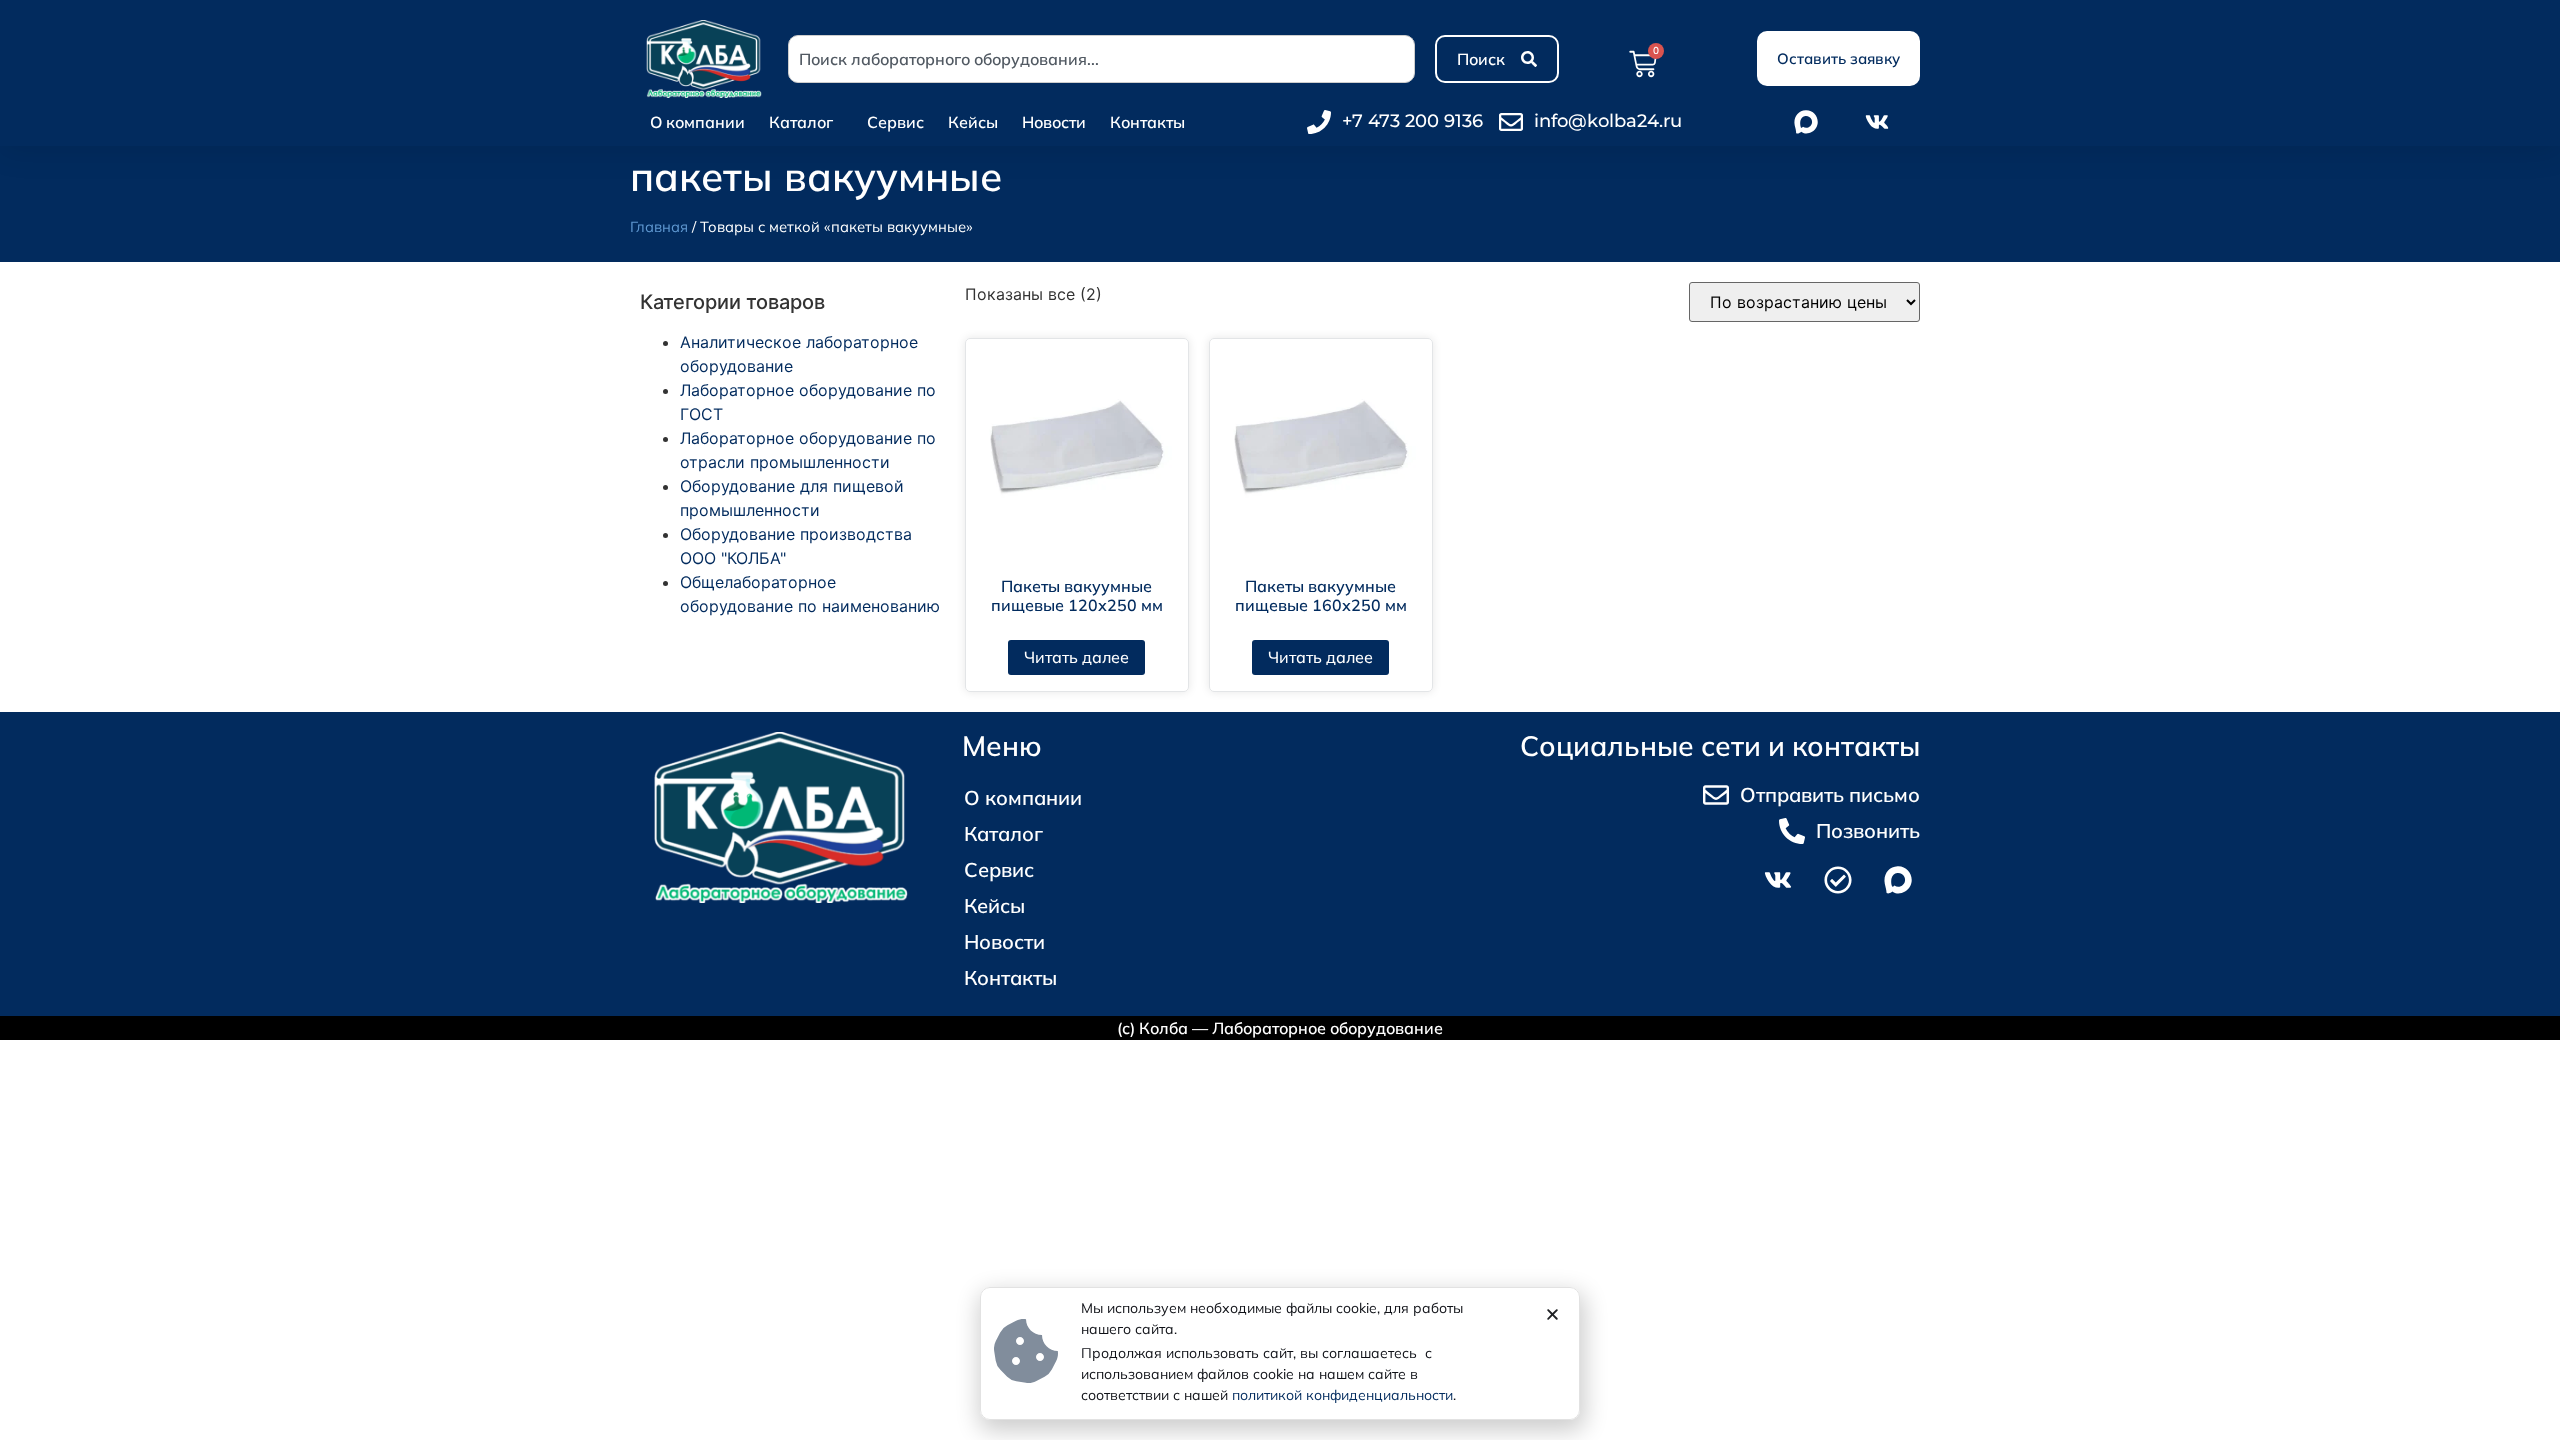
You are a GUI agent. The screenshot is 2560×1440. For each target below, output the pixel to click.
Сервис (895, 122)
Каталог (801, 122)
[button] (1552, 1314)
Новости (1054, 122)
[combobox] (1101, 59)
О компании (697, 122)
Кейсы (973, 122)
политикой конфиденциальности (1342, 1395)
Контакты (1147, 122)
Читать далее (1076, 657)
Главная (659, 226)
